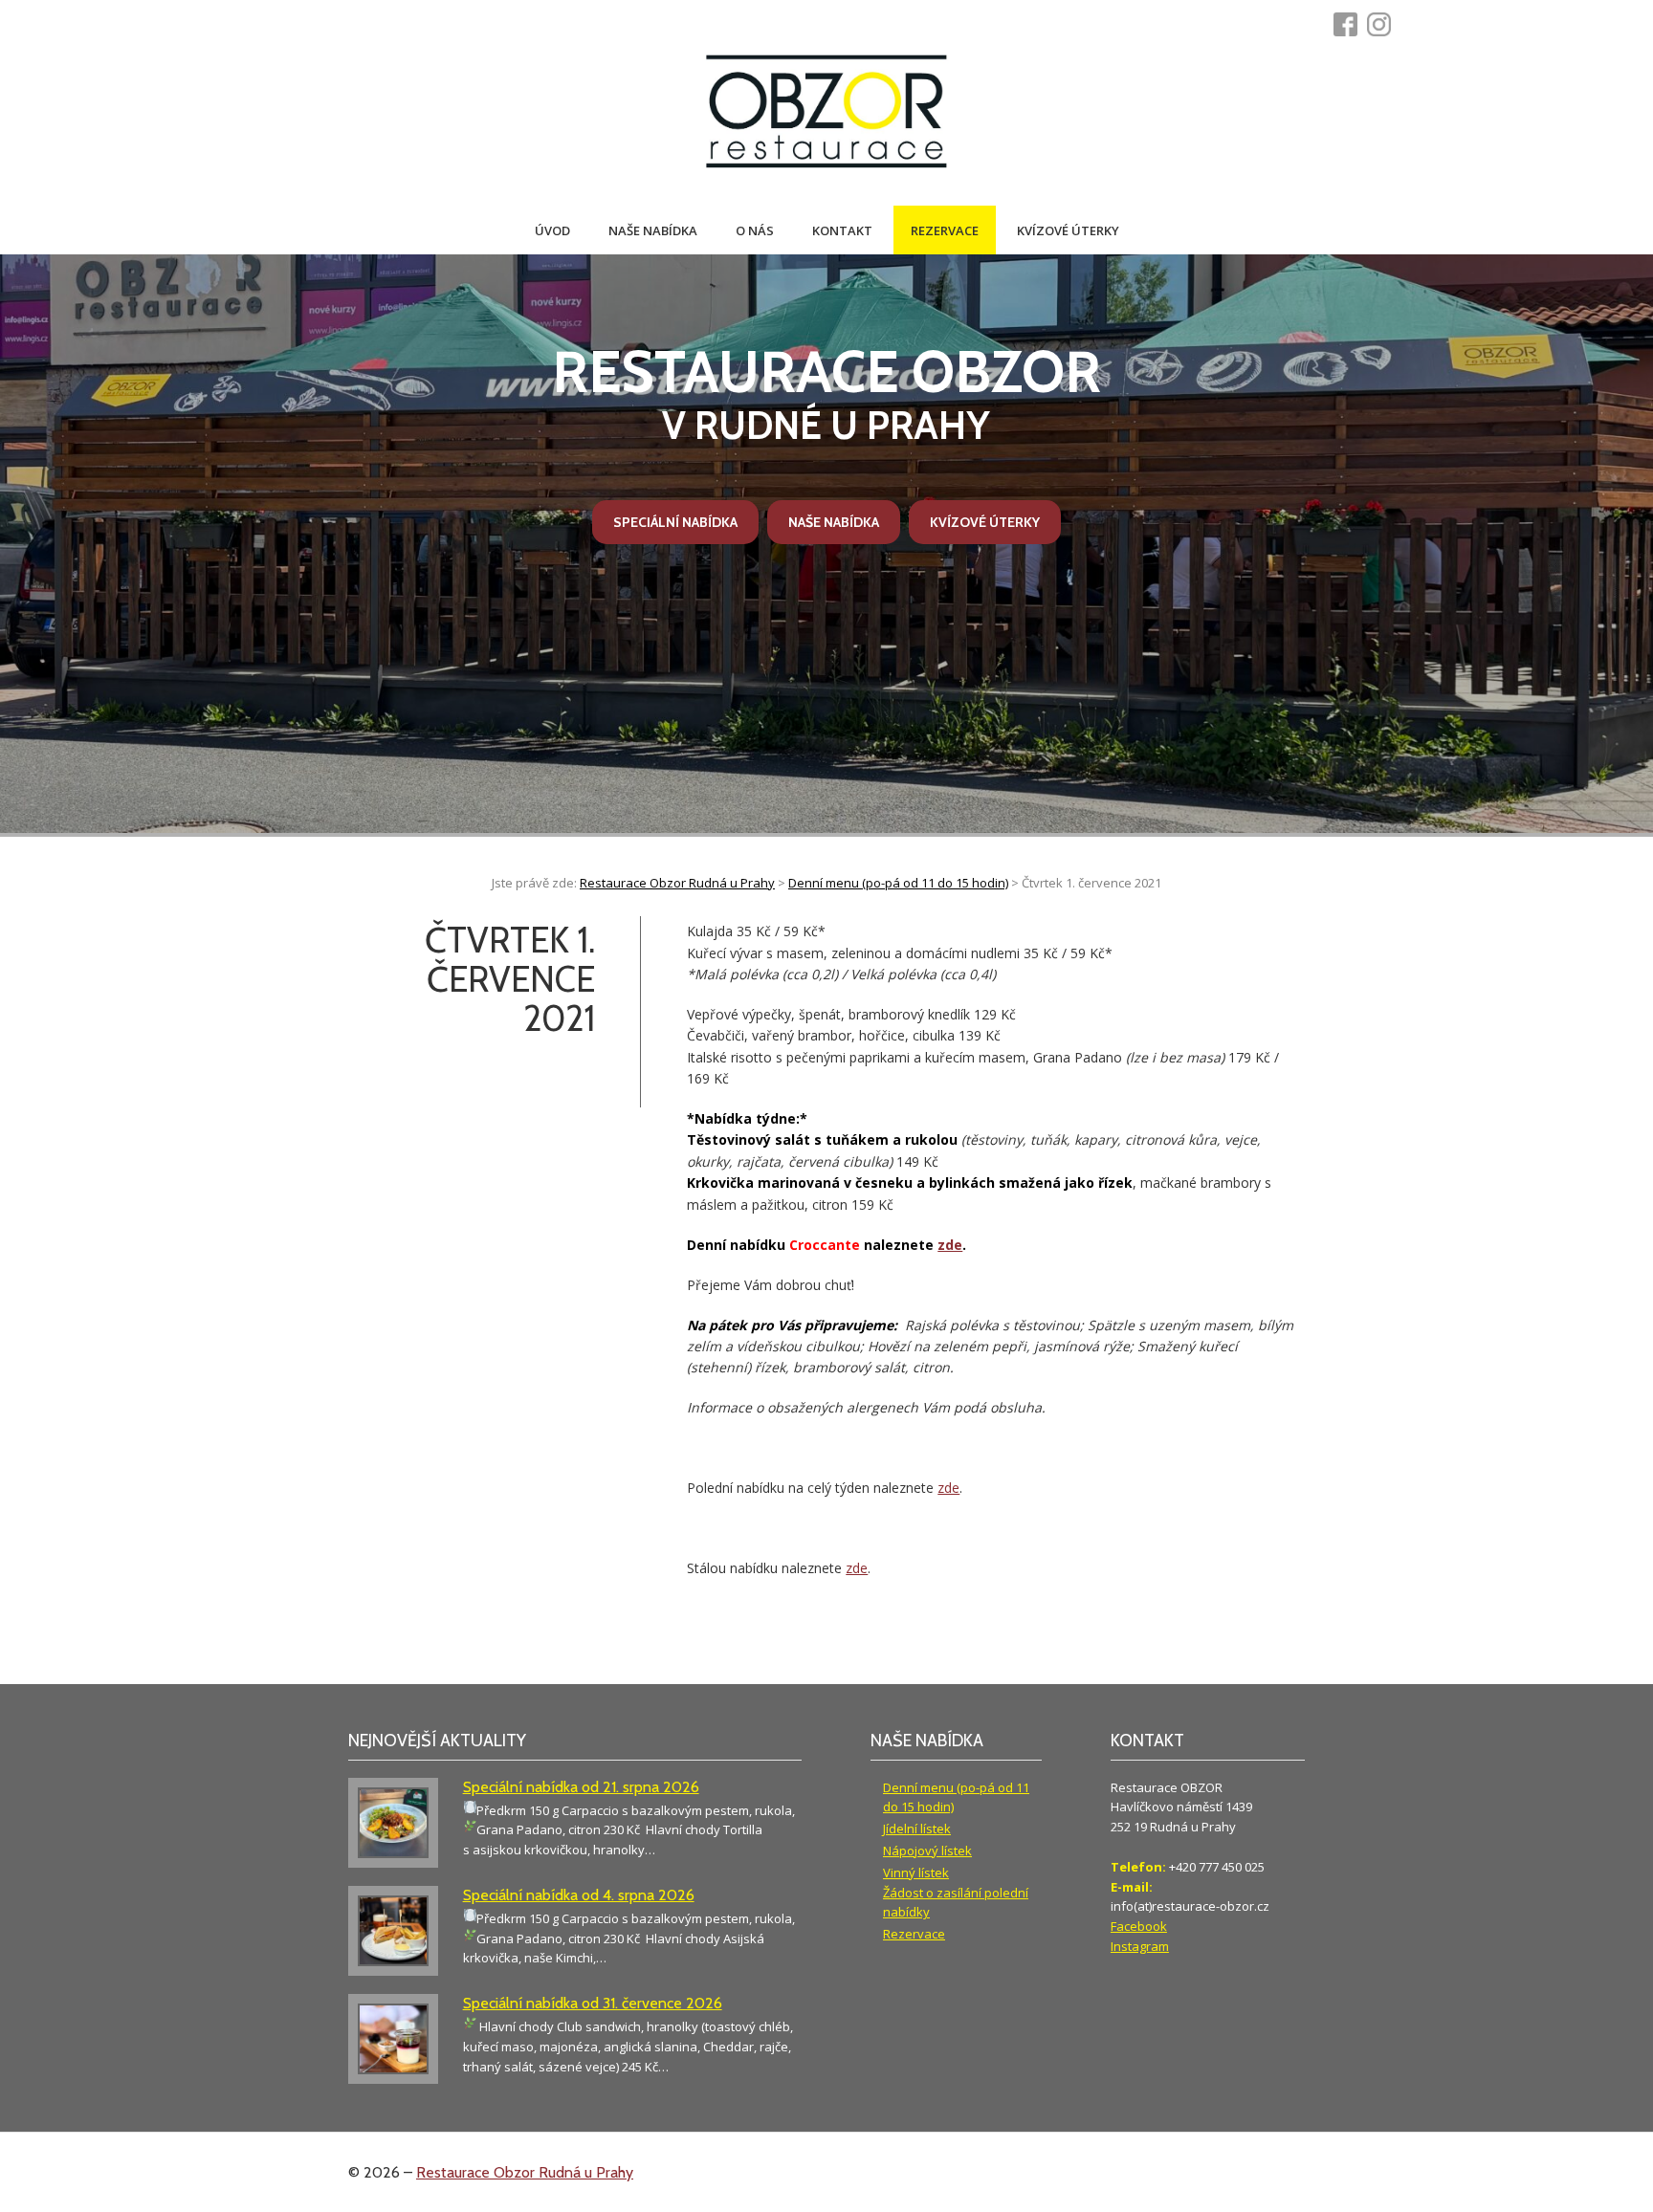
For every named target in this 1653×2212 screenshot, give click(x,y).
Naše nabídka (653, 230)
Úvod (552, 230)
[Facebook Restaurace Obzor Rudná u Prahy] (1350, 24)
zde (950, 1245)
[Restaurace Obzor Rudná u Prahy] (826, 113)
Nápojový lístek (927, 1851)
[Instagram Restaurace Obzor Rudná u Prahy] (1384, 24)
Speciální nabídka (675, 522)
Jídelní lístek (917, 1829)
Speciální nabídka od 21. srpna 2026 (581, 1787)
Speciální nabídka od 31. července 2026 (593, 2003)
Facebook (1139, 1926)
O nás (755, 230)
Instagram (1140, 1946)
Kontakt (842, 230)
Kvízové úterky (1068, 230)
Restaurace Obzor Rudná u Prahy (525, 2172)
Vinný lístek (916, 1873)
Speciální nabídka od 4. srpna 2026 (579, 1895)
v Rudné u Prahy (826, 393)
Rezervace (945, 230)
